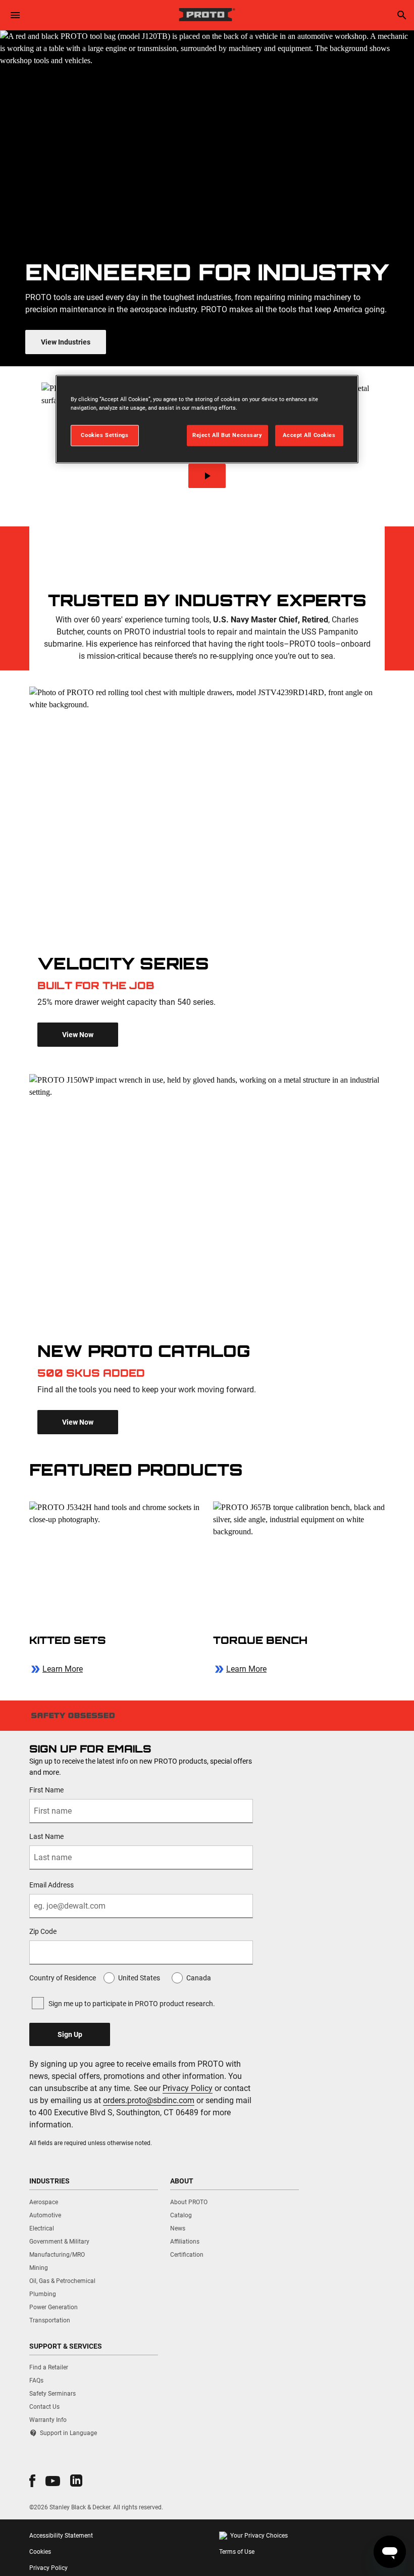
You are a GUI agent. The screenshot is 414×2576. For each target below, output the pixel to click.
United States (139, 1978)
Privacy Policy (188, 2088)
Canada (199, 1978)
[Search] (402, 15)
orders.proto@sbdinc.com (149, 2100)
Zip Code (43, 1931)
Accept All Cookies (309, 435)
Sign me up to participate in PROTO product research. (132, 2004)
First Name (46, 1790)
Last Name (46, 1836)
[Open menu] (15, 15)
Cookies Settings (105, 435)
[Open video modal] (207, 476)
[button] (32, 2481)
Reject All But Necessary (227, 435)
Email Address (51, 1885)
